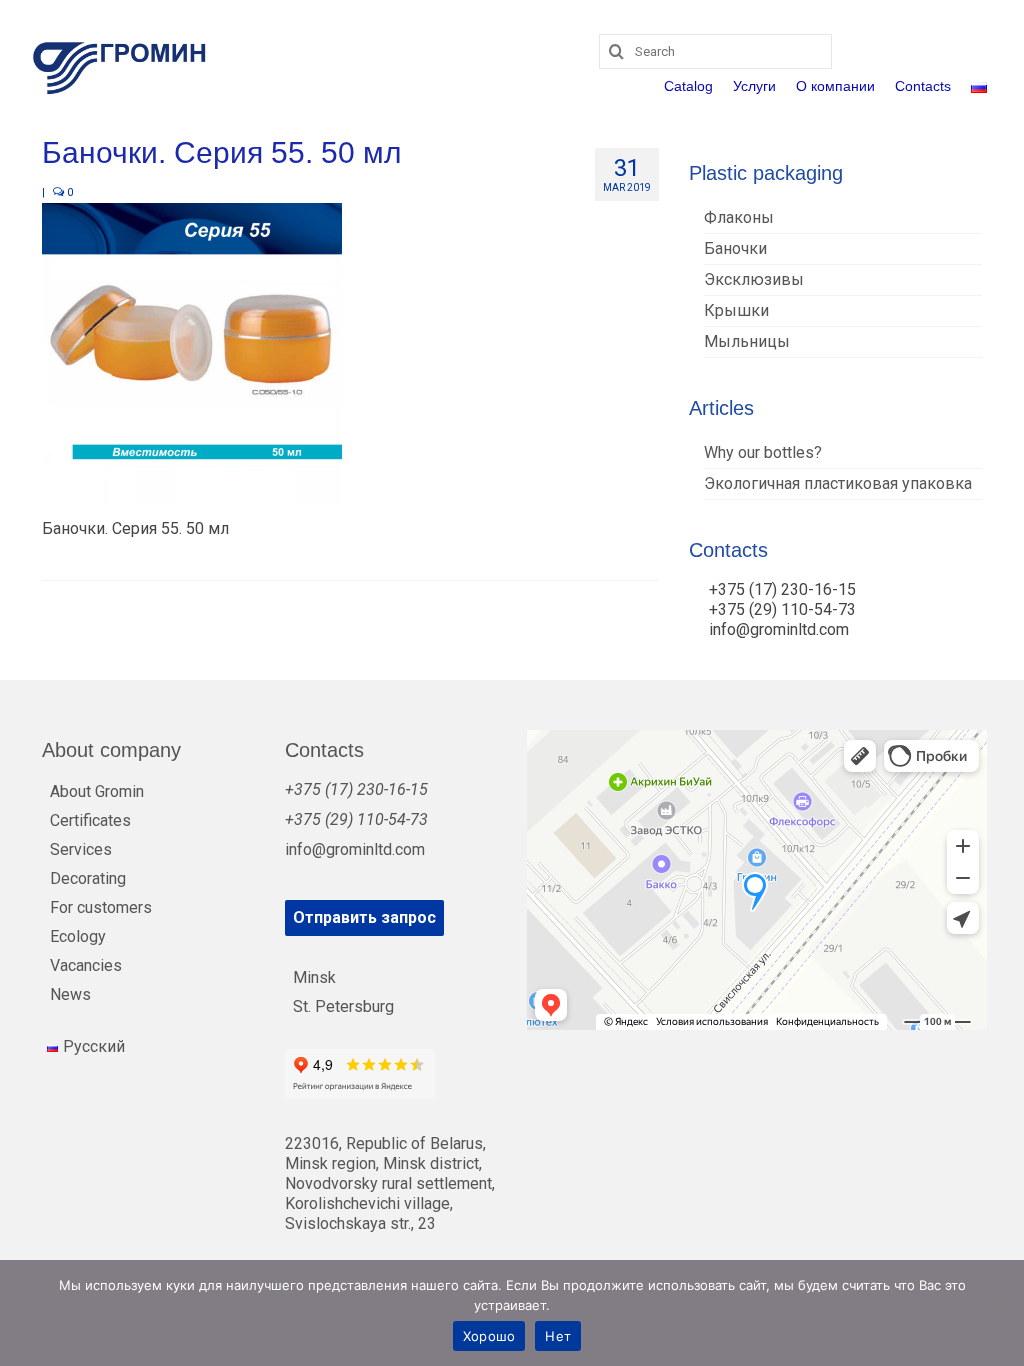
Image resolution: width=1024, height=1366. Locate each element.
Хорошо (489, 1336)
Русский (94, 1046)
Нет (558, 1336)
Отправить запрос (364, 917)
